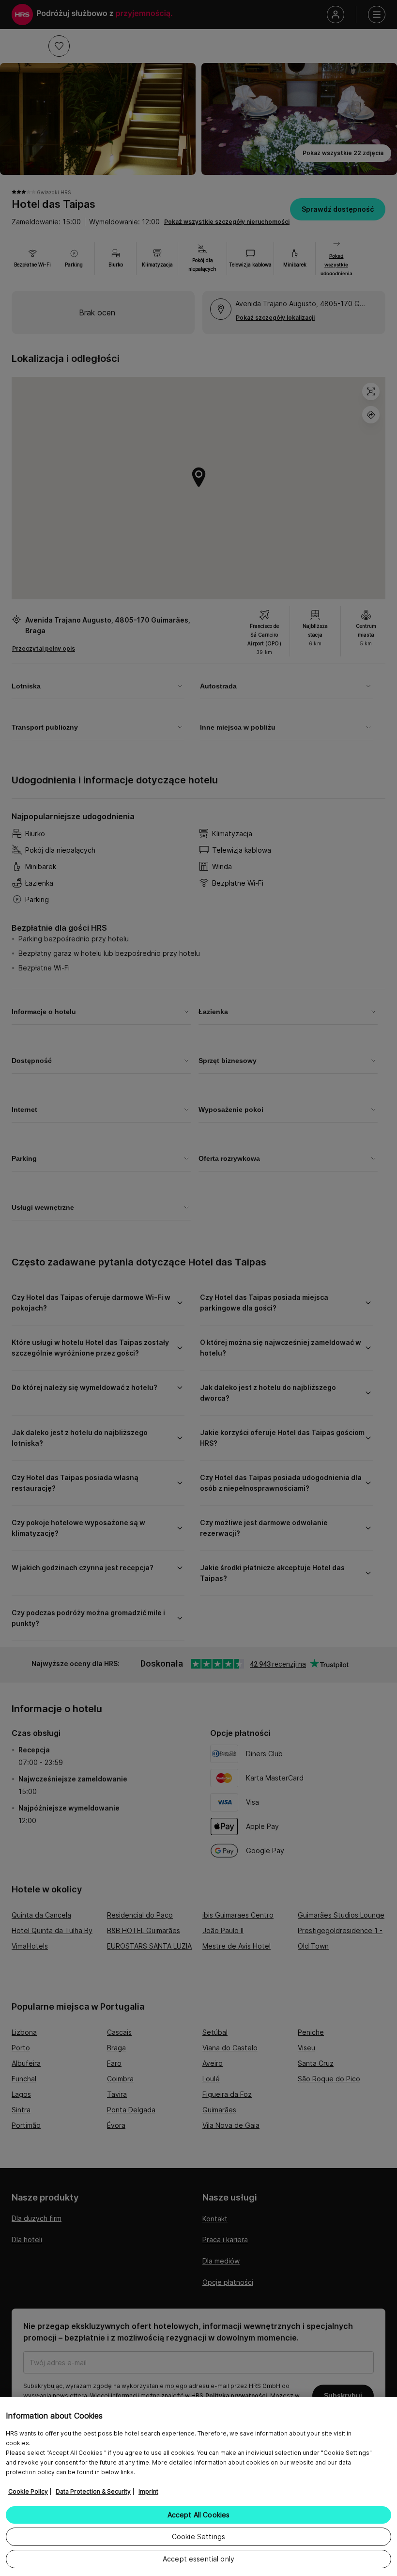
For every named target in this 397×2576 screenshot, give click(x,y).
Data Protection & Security (93, 2491)
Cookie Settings (198, 2537)
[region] (198, 2486)
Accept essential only (198, 2559)
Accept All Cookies (199, 2515)
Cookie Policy (28, 2491)
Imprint (148, 2491)
